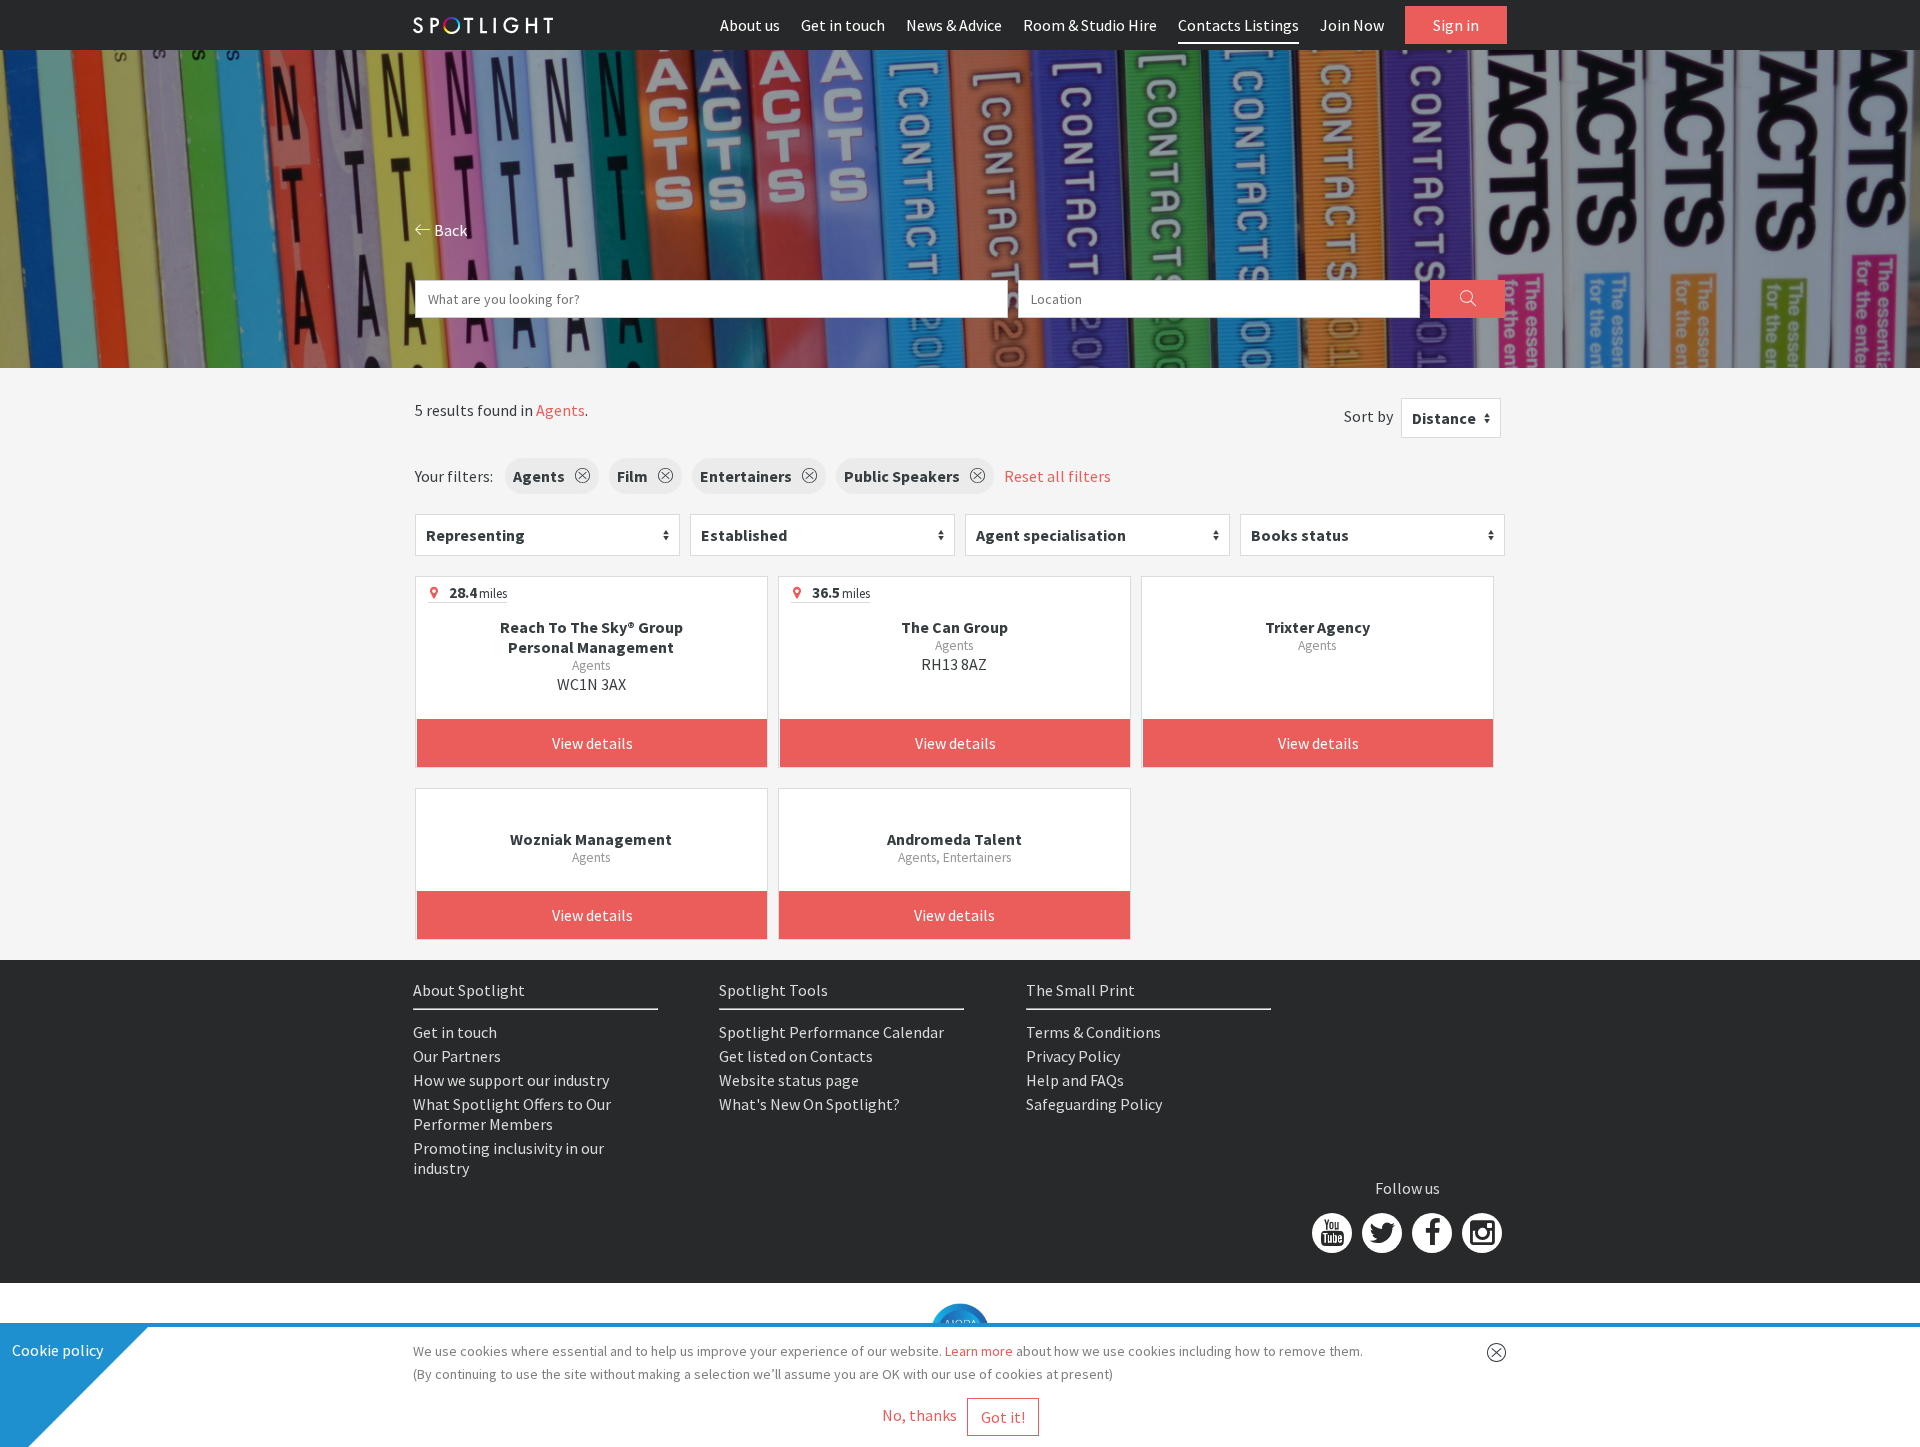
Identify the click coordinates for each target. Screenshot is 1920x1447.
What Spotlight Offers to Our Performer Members (512, 1114)
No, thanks (919, 1415)
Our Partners (457, 1056)
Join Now (1352, 25)
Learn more (979, 1351)
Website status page (789, 1080)
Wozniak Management (591, 839)
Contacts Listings (1238, 25)
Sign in (1456, 25)
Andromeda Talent (954, 839)
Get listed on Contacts (796, 1056)
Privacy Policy (1073, 1056)
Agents (560, 410)
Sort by (1368, 416)
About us (750, 25)
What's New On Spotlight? (809, 1104)
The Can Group (954, 627)
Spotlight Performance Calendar (831, 1032)
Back (449, 230)
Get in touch (843, 25)
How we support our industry (511, 1080)
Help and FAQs (1075, 1080)
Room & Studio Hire (1090, 25)
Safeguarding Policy (1094, 1104)
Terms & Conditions (1093, 1032)
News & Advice (954, 25)
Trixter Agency (1317, 627)
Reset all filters (1057, 476)
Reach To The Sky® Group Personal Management (591, 637)
